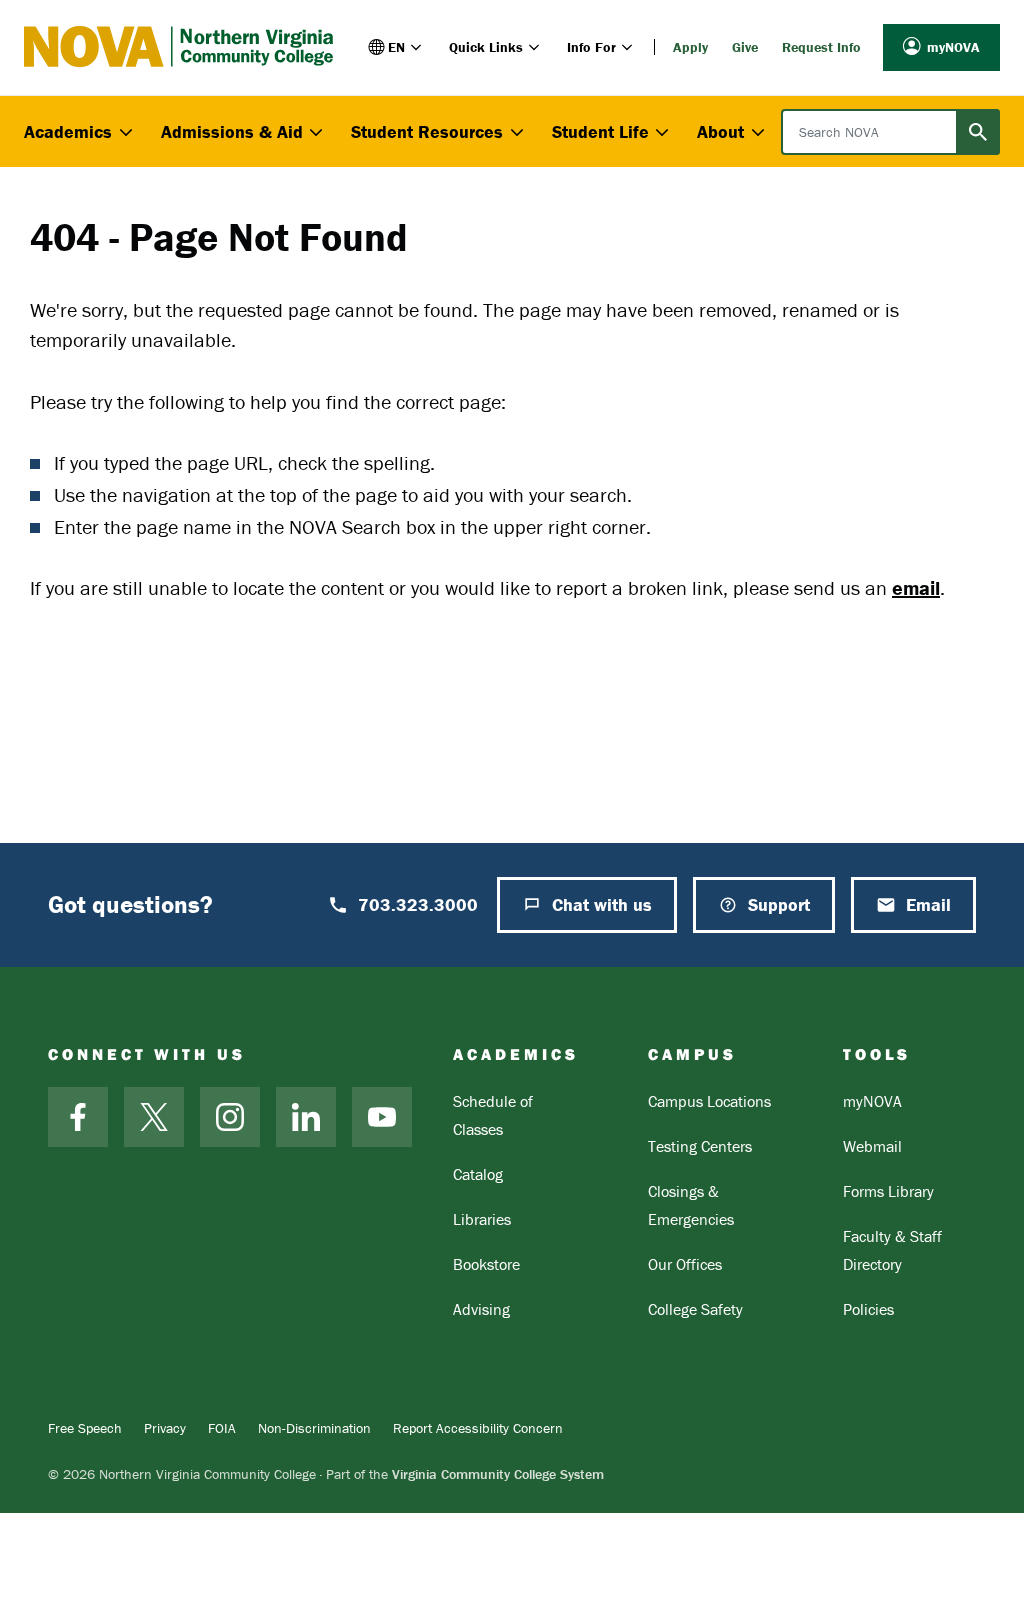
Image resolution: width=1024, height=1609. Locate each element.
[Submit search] (978, 132)
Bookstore (486, 1264)
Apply (690, 47)
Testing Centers (700, 1146)
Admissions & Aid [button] (232, 131)
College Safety (695, 1309)
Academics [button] (68, 131)
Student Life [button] (600, 131)
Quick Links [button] (486, 47)
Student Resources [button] (427, 131)
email (916, 587)
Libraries (482, 1219)
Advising (481, 1309)
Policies (868, 1309)
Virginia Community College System (498, 1474)
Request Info (821, 47)
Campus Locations (709, 1101)
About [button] (720, 131)
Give (745, 47)
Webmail (872, 1146)
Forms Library (888, 1191)
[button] (396, 47)
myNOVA (953, 47)
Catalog (478, 1174)
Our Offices (685, 1264)
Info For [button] (591, 47)
